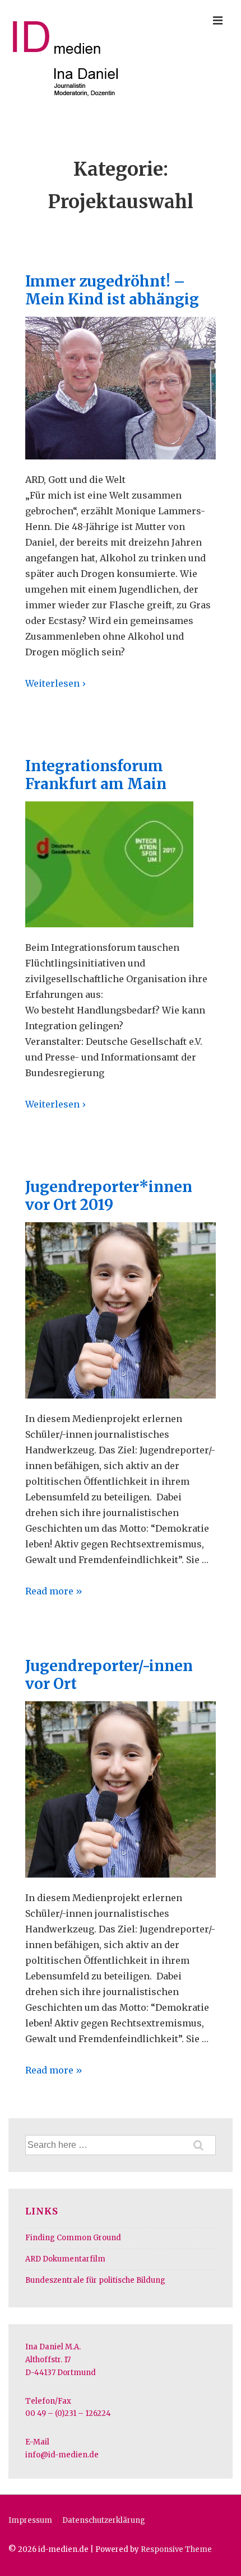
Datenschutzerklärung (104, 2520)
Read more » (54, 1591)
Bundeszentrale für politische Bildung (95, 2280)
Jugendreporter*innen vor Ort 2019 (109, 1196)
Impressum (30, 2520)
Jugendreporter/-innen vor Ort (109, 1675)
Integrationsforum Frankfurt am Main (96, 775)
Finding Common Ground (73, 2238)
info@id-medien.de (62, 2455)
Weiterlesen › (55, 683)
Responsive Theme (176, 2549)
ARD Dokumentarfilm (65, 2259)
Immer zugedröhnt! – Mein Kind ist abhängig (112, 290)
